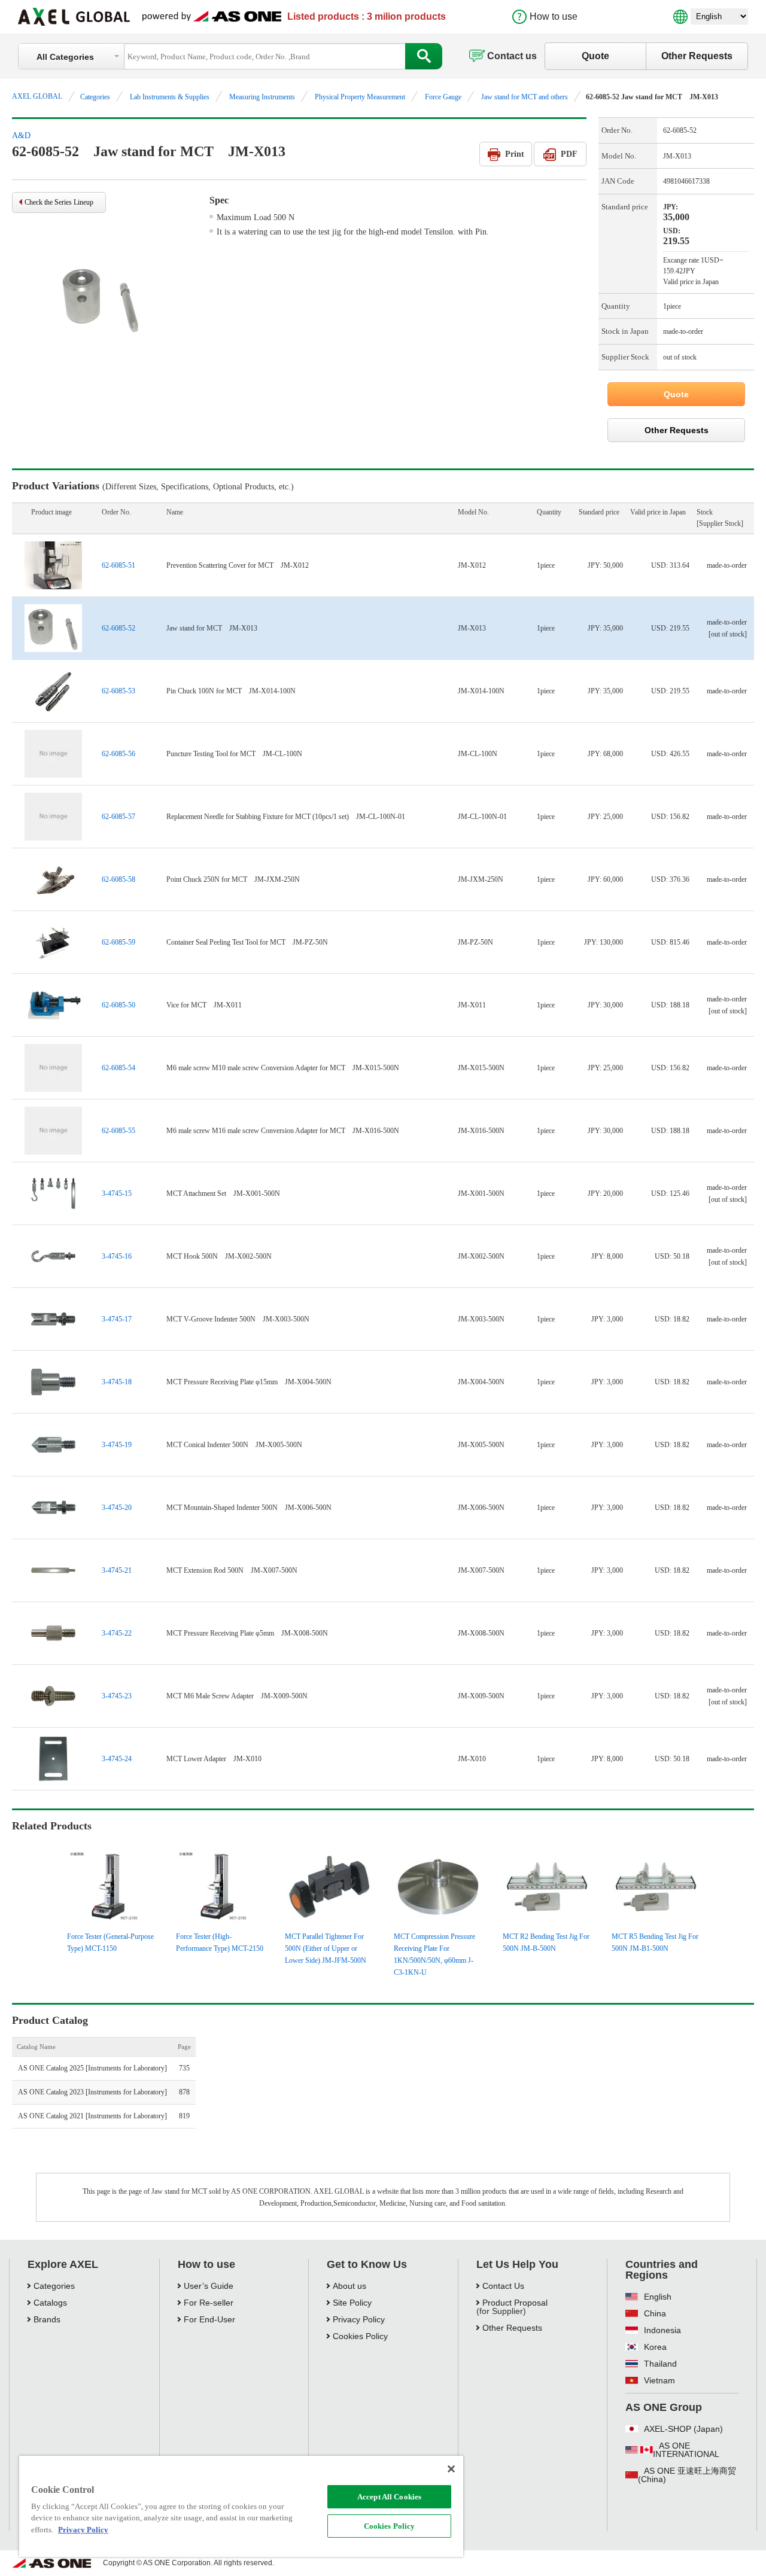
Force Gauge (443, 97)
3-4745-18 (117, 1382)
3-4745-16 (117, 1256)
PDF (569, 154)
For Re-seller (209, 2303)
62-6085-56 (118, 754)
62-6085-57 (118, 817)
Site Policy (352, 2303)
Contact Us (503, 2286)
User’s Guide (209, 2286)
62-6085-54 (118, 1068)
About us (349, 2286)
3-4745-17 (117, 1319)
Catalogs (50, 2303)
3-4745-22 (117, 1633)
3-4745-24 (117, 1759)
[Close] (451, 2469)
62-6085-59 (118, 942)
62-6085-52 (118, 628)
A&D (21, 136)
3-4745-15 (117, 1193)
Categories (95, 97)
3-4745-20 (117, 1508)
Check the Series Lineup (59, 202)
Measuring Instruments (262, 97)
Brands (47, 2319)
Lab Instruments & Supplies (170, 97)
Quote (595, 56)
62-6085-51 (118, 565)
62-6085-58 (118, 879)
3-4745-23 (117, 1696)
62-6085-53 (118, 691)
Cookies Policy (390, 2526)
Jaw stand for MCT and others (525, 97)
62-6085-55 (118, 1131)
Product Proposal (515, 2303)
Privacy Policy (359, 2319)
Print (515, 154)
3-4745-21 (117, 1570)
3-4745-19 (117, 1445)
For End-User (209, 2319)
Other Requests (697, 56)
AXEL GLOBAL (37, 96)
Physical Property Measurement (360, 97)
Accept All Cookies (389, 2497)
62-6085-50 (118, 1005)
